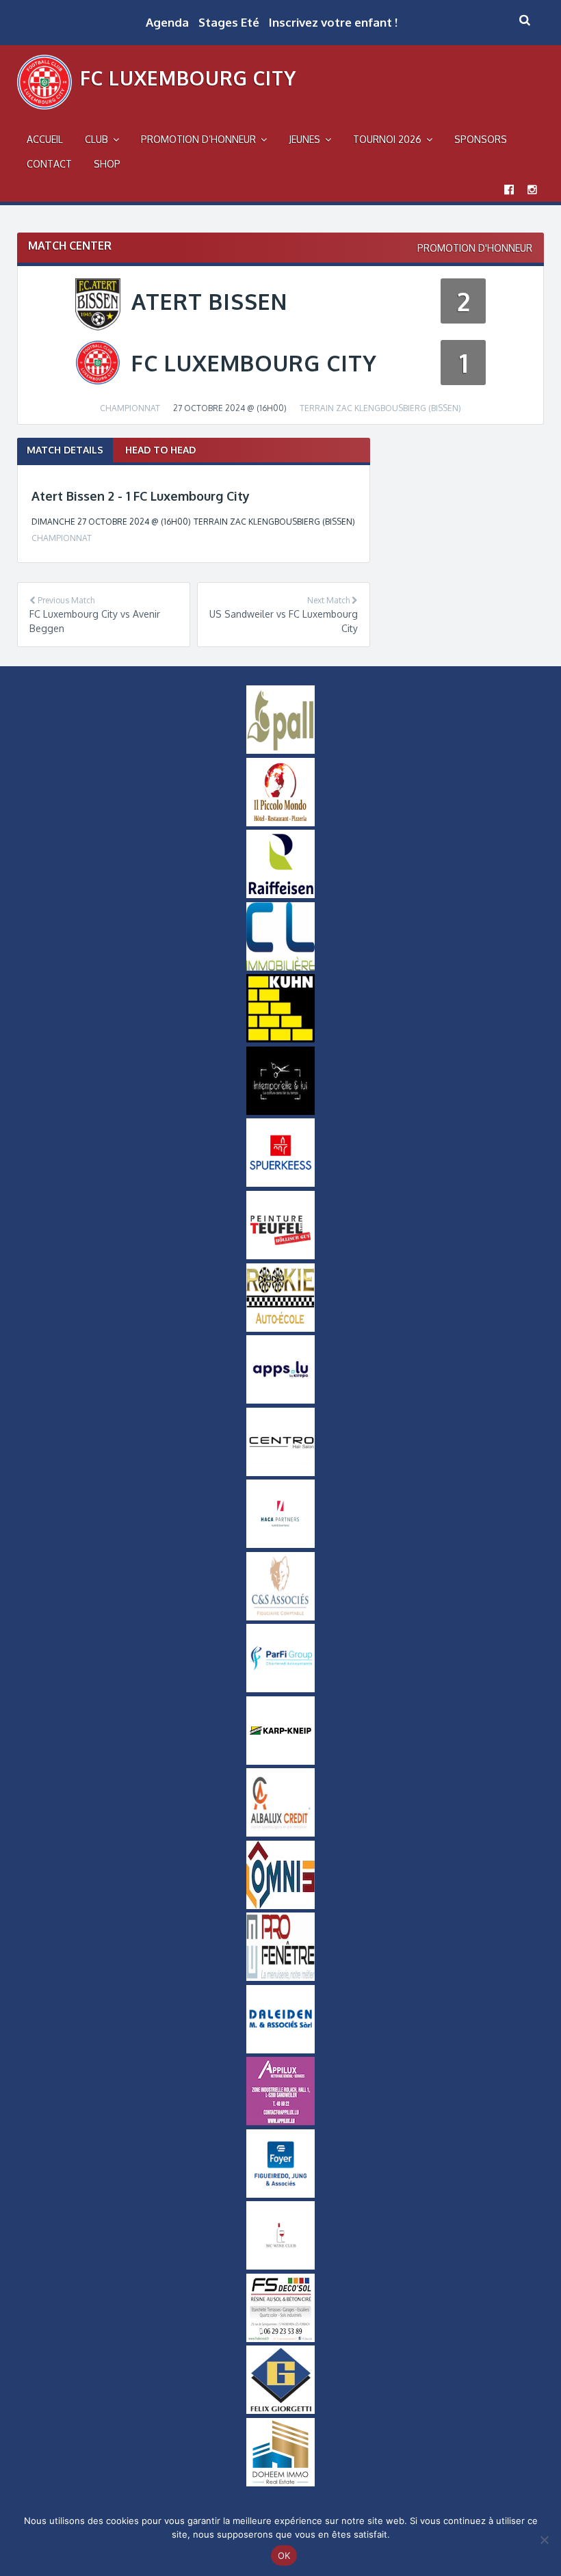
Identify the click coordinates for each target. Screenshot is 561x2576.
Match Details (65, 450)
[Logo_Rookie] (280, 1328)
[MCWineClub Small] (280, 2266)
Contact (49, 164)
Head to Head (160, 450)
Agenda (167, 22)
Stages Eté (229, 22)
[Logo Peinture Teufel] (280, 1256)
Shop (107, 164)
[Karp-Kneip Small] (280, 1761)
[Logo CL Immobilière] (280, 967)
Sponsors (481, 139)
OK (284, 2555)
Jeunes (304, 139)
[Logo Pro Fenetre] (280, 1977)
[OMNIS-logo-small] (280, 1906)
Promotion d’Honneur (198, 139)
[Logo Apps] (280, 1400)
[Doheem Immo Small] (280, 2483)
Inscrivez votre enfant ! (333, 22)
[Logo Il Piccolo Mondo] (280, 823)
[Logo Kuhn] (280, 1039)
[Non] (544, 2540)
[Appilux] (280, 2122)
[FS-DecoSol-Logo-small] (280, 2339)
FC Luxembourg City (188, 78)
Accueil (45, 139)
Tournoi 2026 (387, 139)
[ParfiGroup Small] (280, 1689)
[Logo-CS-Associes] (280, 1617)
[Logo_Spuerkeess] (280, 1183)
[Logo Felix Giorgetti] (280, 2410)
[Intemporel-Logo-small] (280, 1112)
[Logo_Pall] (280, 750)
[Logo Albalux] (280, 1833)
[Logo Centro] (280, 1473)
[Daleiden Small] (280, 2050)
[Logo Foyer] (280, 2194)
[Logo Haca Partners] (280, 1545)
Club (96, 139)
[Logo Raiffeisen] (280, 895)
